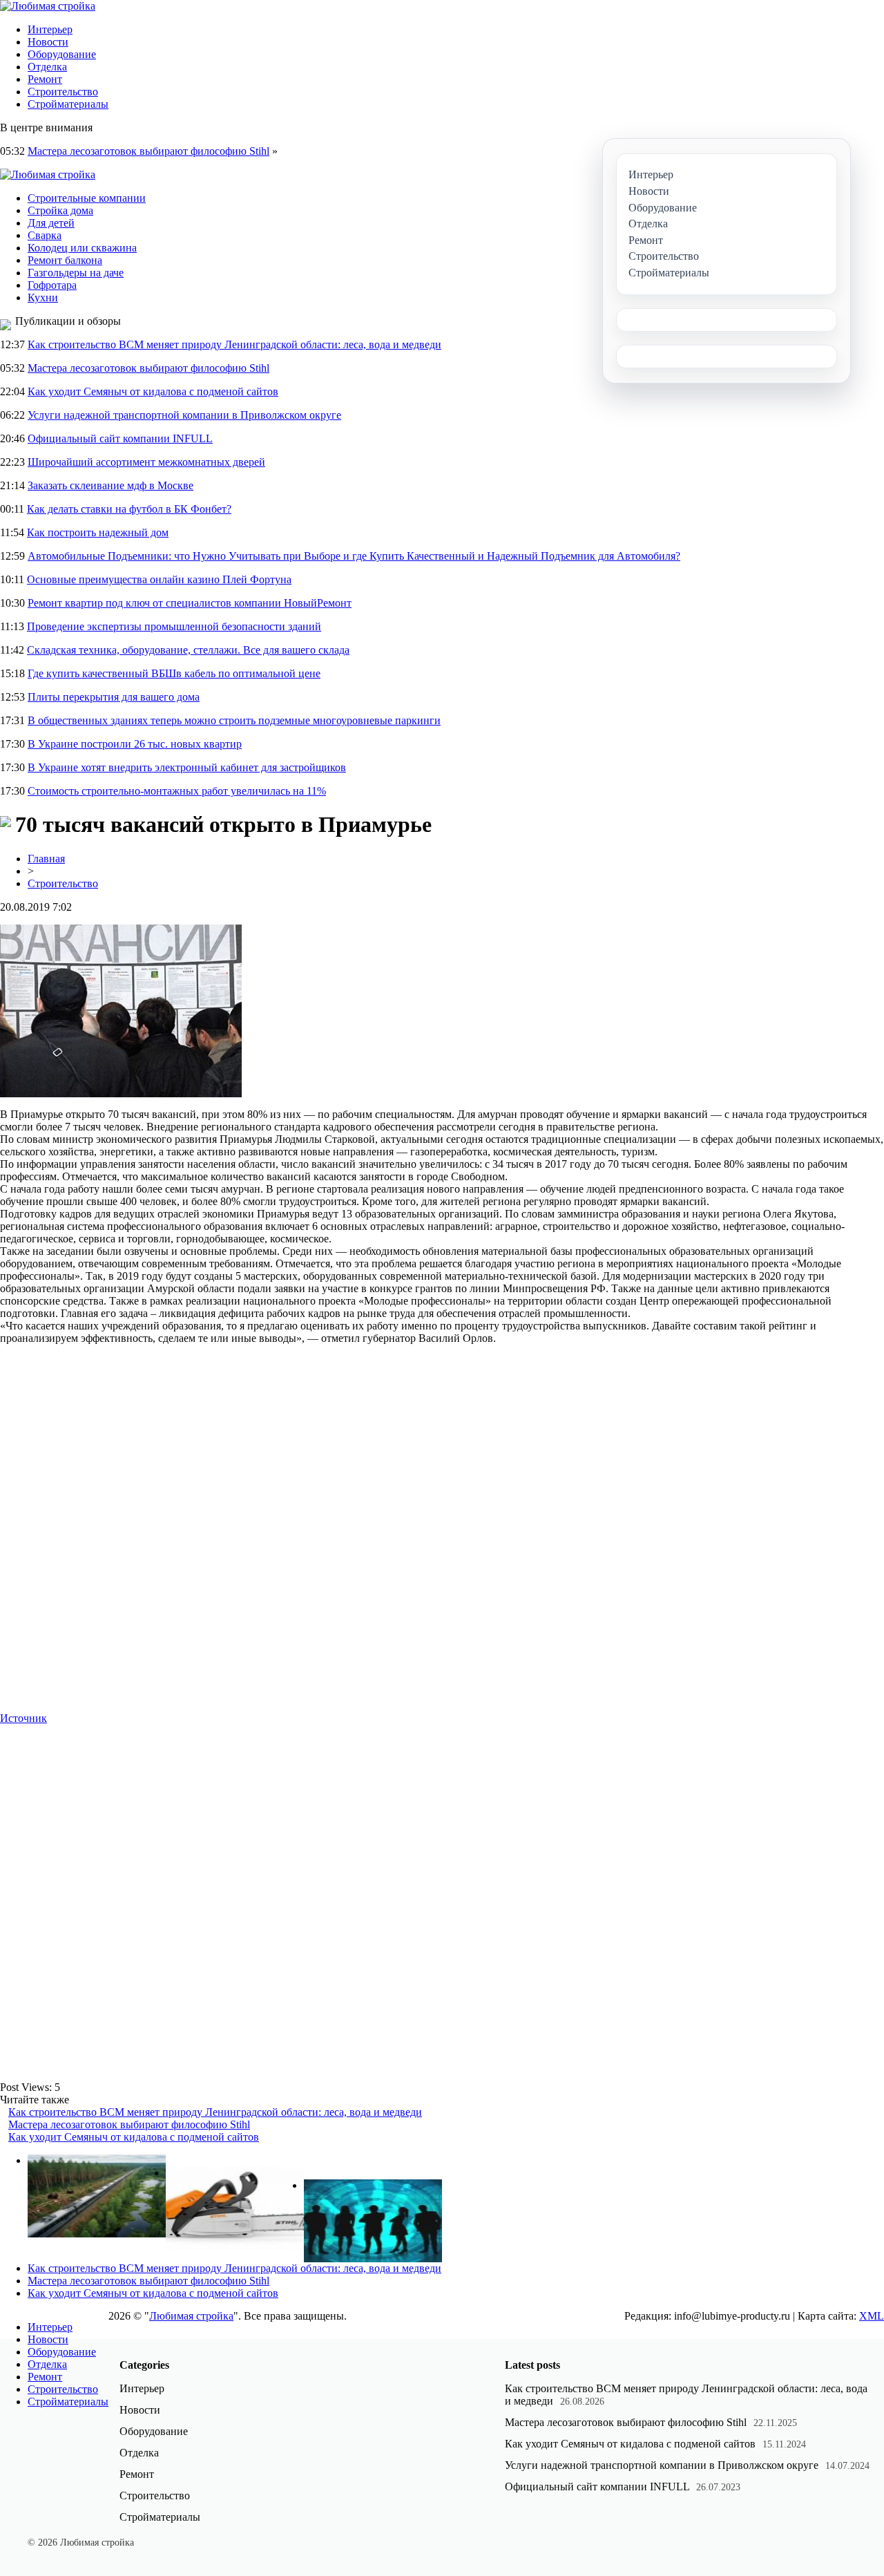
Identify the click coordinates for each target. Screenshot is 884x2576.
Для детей (51, 223)
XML (872, 2316)
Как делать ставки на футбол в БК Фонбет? (129, 509)
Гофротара (52, 285)
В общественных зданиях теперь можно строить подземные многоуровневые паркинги (234, 720)
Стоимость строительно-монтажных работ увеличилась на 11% (177, 791)
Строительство (63, 92)
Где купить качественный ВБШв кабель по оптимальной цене (174, 673)
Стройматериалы (68, 104)
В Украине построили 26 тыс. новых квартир (135, 744)
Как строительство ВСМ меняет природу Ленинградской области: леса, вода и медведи (234, 344)
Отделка (47, 67)
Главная (46, 859)
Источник (23, 1718)
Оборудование (62, 54)
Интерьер (50, 29)
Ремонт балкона (65, 260)
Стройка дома (60, 210)
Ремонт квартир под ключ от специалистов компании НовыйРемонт (190, 603)
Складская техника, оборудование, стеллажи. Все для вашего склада (188, 650)
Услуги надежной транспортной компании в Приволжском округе (184, 415)
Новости (48, 42)
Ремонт (45, 79)
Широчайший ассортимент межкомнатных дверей (146, 462)
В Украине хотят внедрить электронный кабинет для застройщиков (187, 767)
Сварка (45, 235)
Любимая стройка (191, 2316)
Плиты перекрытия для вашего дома (114, 697)
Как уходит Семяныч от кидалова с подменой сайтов (153, 391)
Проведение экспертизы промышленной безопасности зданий (174, 626)
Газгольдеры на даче (76, 273)
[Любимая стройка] (48, 6)
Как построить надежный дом (98, 532)
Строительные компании (87, 198)
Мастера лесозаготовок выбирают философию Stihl (148, 151)
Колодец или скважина (82, 248)
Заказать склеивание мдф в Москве (110, 485)
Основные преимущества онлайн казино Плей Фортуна (159, 579)
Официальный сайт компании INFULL (120, 438)
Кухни (43, 297)
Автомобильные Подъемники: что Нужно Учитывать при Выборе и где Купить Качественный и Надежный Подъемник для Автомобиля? (354, 556)
